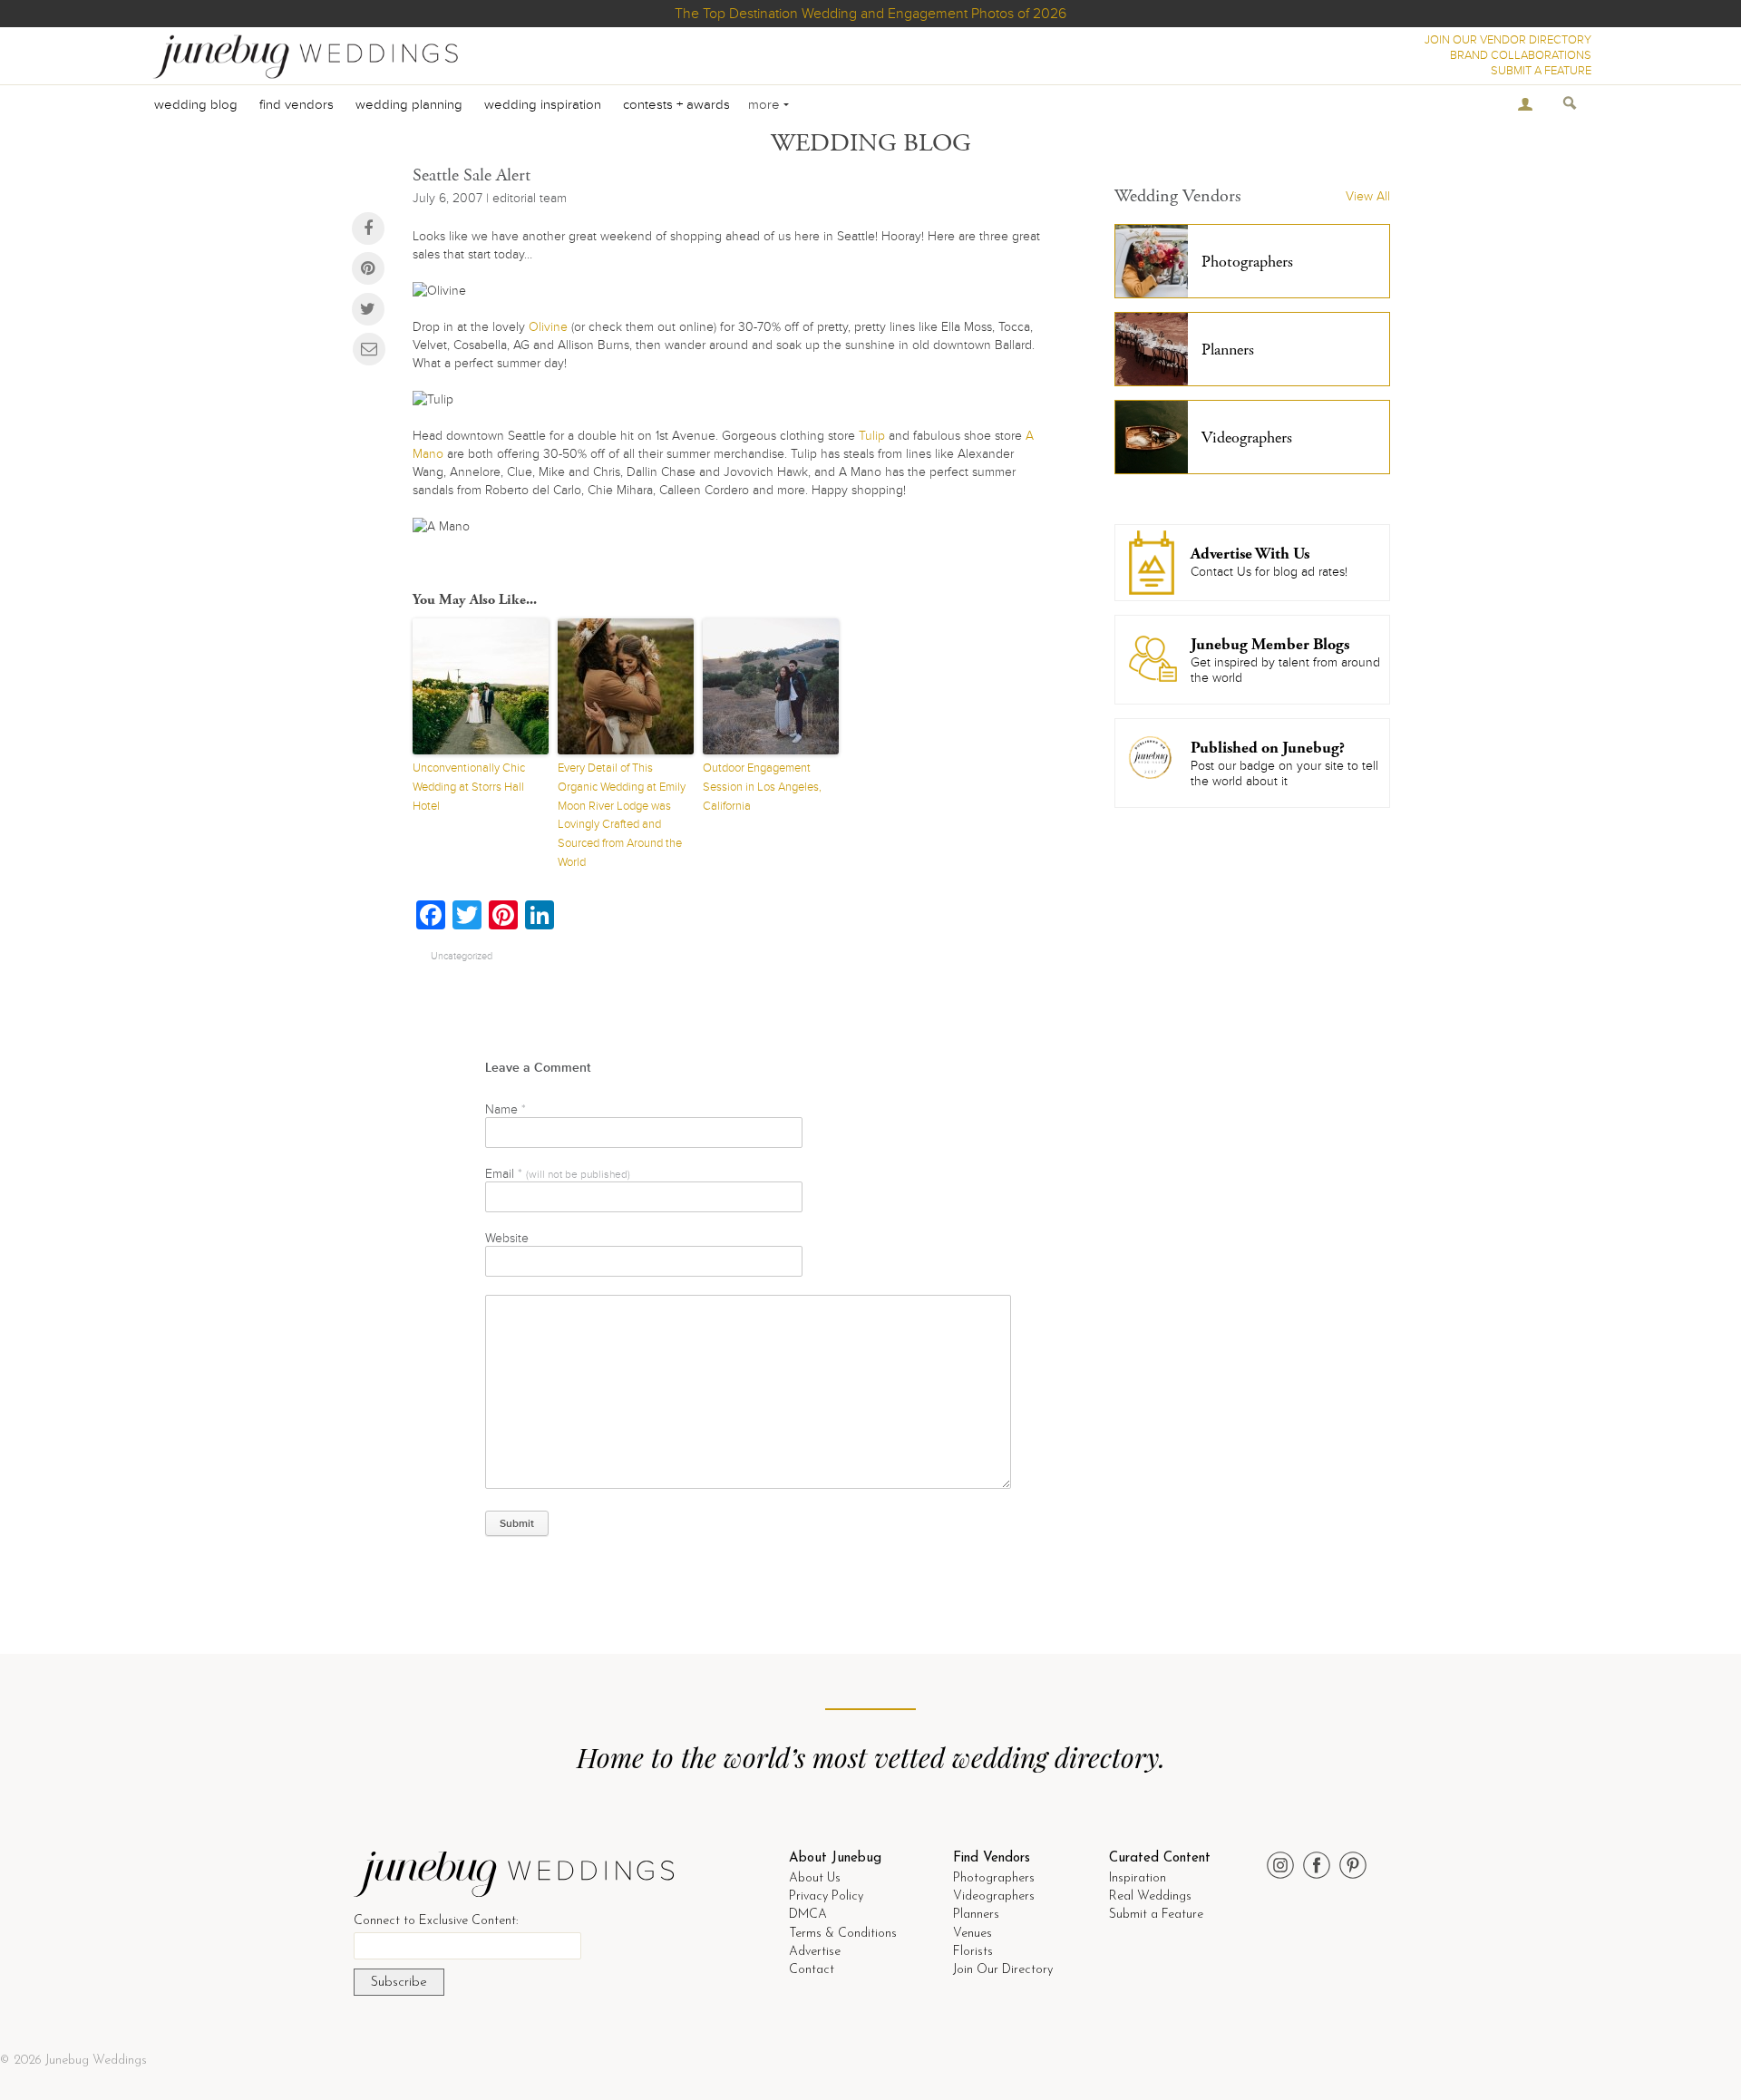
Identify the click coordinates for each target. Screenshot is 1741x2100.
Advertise (815, 1952)
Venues (973, 1934)
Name (506, 1109)
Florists (973, 1952)
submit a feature (1541, 71)
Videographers (994, 1896)
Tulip (872, 436)
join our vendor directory (1508, 40)
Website (507, 1238)
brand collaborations (1521, 55)
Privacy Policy (826, 1896)
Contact (812, 1970)
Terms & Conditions (843, 1934)
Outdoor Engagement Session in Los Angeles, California (762, 787)
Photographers (994, 1878)
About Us (815, 1878)
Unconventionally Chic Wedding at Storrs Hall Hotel (469, 787)
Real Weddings (1150, 1896)
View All (1368, 196)
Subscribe (399, 1983)
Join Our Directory (1003, 1970)
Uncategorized (462, 956)
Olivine (548, 327)
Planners (976, 1915)
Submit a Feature (1156, 1915)
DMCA (808, 1915)
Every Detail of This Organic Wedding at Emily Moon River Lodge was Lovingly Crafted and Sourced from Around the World (622, 815)
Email (558, 1174)
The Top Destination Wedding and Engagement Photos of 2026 (870, 14)
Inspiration (1138, 1878)
